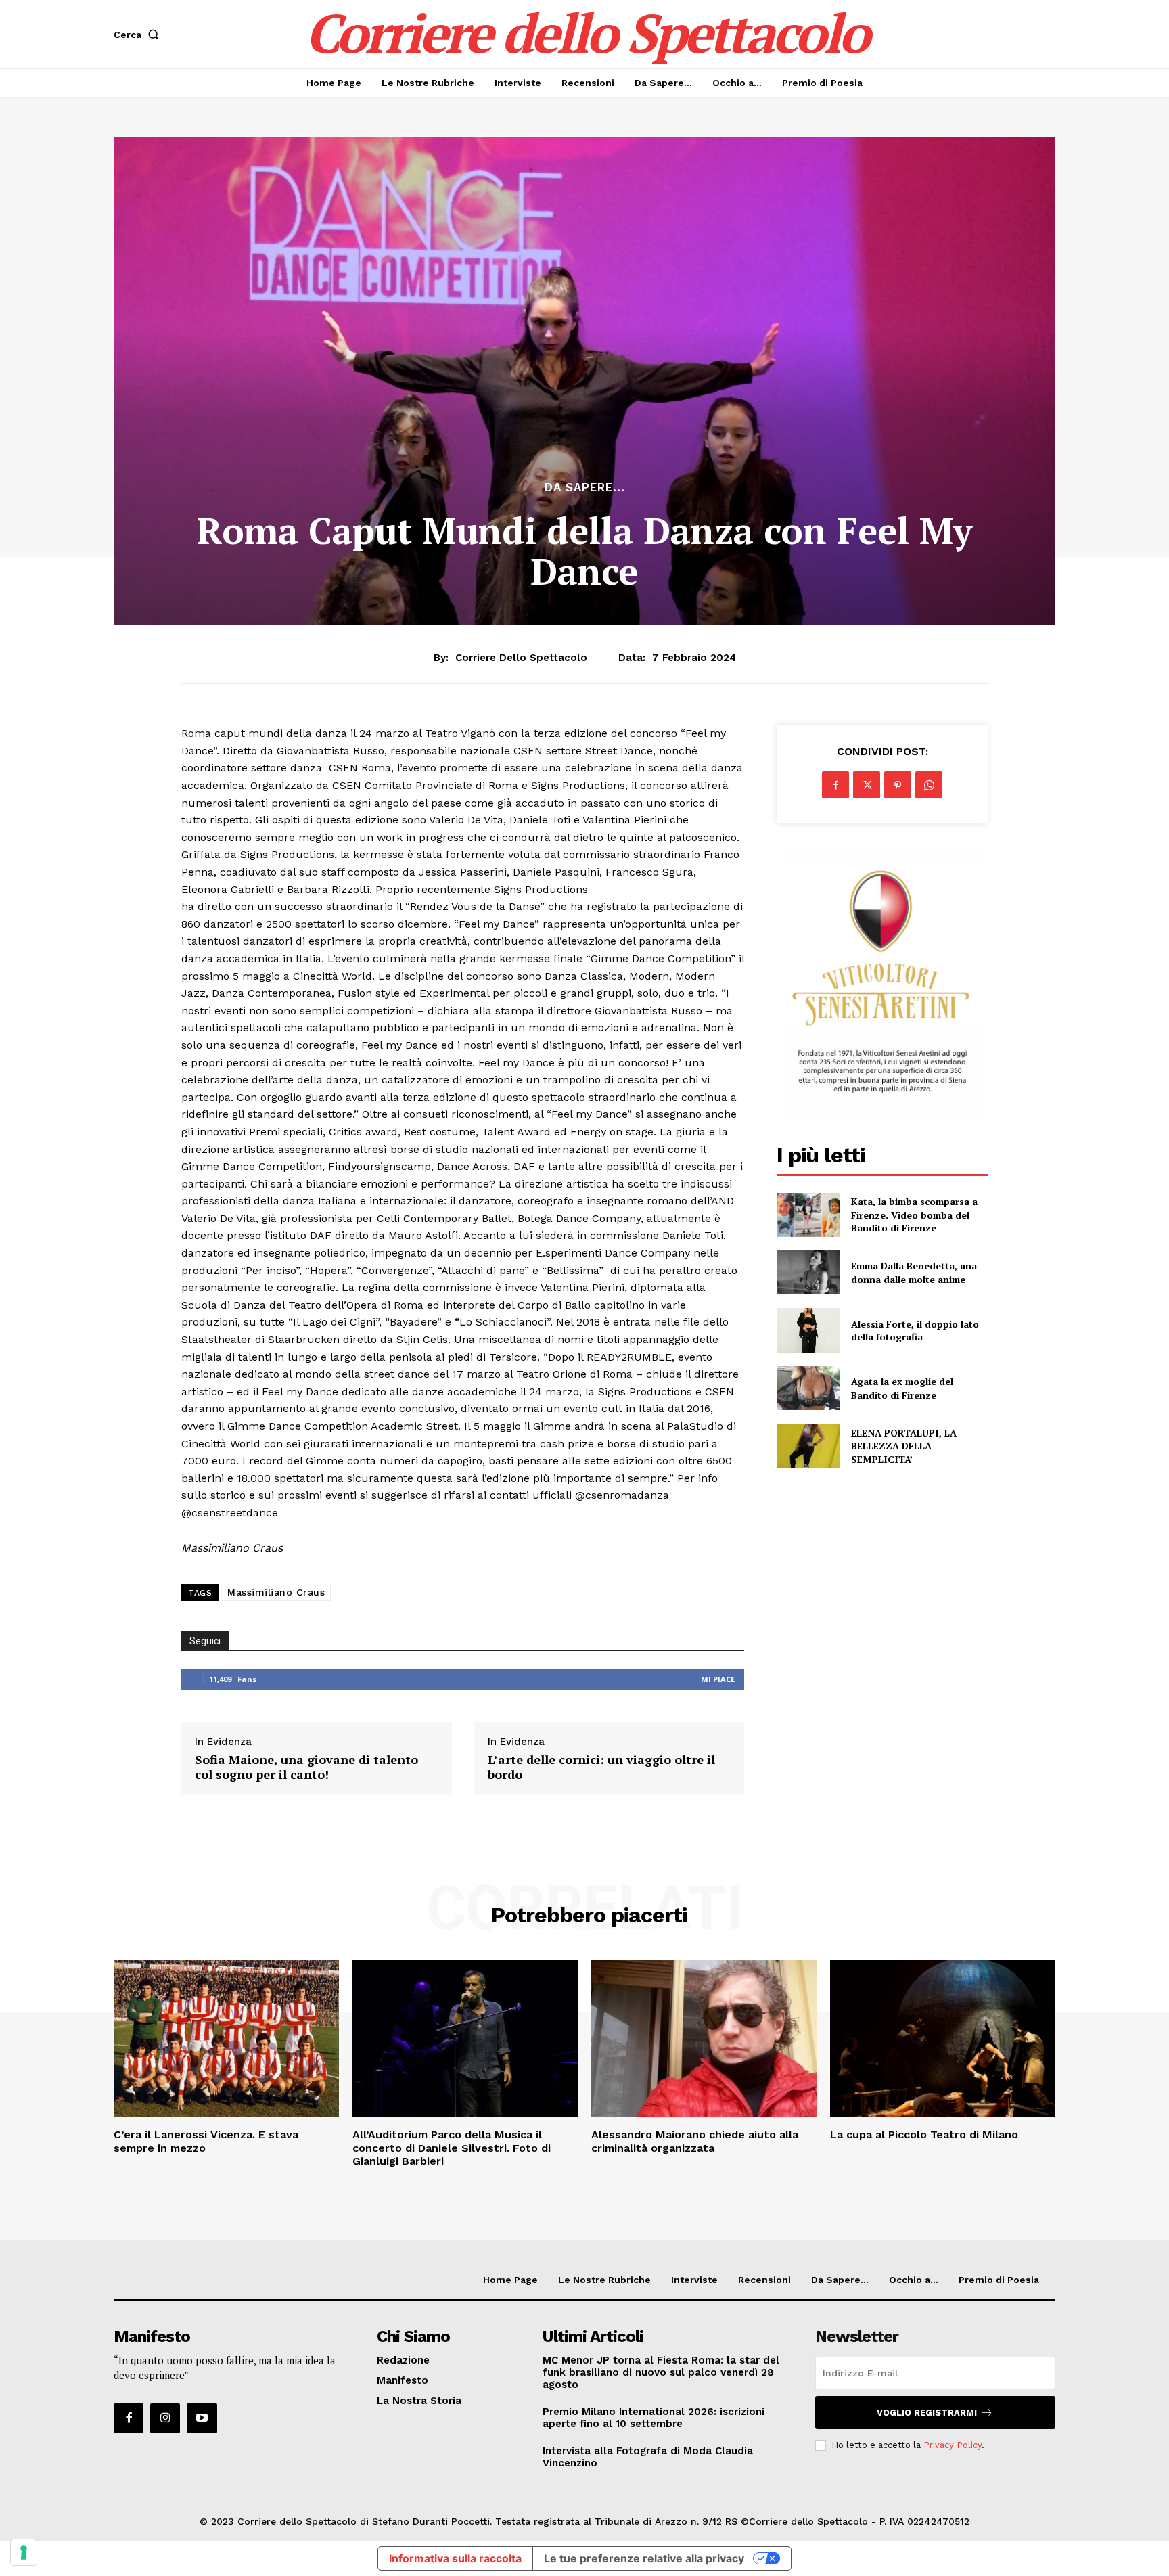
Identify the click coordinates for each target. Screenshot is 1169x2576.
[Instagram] (165, 2418)
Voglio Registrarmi (927, 2413)
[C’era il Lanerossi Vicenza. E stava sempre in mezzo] (226, 2038)
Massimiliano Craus (276, 1592)
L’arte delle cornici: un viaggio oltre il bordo (601, 1767)
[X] (867, 785)
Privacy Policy (953, 2445)
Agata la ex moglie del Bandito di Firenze (902, 1388)
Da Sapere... (585, 488)
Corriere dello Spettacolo (521, 658)
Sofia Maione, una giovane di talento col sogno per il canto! (306, 1767)
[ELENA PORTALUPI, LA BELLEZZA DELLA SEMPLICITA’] (808, 1446)
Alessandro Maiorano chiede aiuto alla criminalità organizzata (695, 2141)
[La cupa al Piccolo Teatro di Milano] (943, 2038)
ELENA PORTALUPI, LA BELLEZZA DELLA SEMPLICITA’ (904, 1446)
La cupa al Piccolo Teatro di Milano (924, 2134)
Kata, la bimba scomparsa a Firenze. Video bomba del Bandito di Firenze (914, 1215)
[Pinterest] (898, 785)
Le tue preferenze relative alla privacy (644, 2558)
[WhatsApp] (929, 785)
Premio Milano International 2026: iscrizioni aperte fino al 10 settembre (654, 2418)
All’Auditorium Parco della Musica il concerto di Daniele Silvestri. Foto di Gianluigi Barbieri (452, 2147)
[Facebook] (835, 785)
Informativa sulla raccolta (455, 2558)
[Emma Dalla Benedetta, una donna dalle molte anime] (808, 1272)
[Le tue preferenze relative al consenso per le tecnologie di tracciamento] (24, 2552)
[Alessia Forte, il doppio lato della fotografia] (808, 1330)
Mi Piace (718, 1679)
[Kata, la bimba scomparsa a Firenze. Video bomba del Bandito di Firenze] (808, 1215)
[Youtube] (202, 2418)
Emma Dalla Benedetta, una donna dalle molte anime (914, 1272)
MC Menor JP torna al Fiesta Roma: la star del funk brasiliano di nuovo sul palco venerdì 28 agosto (661, 2372)
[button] (139, 35)
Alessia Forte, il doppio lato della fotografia (915, 1331)
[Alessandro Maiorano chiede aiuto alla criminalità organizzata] (704, 2038)
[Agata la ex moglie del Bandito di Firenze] (808, 1388)
